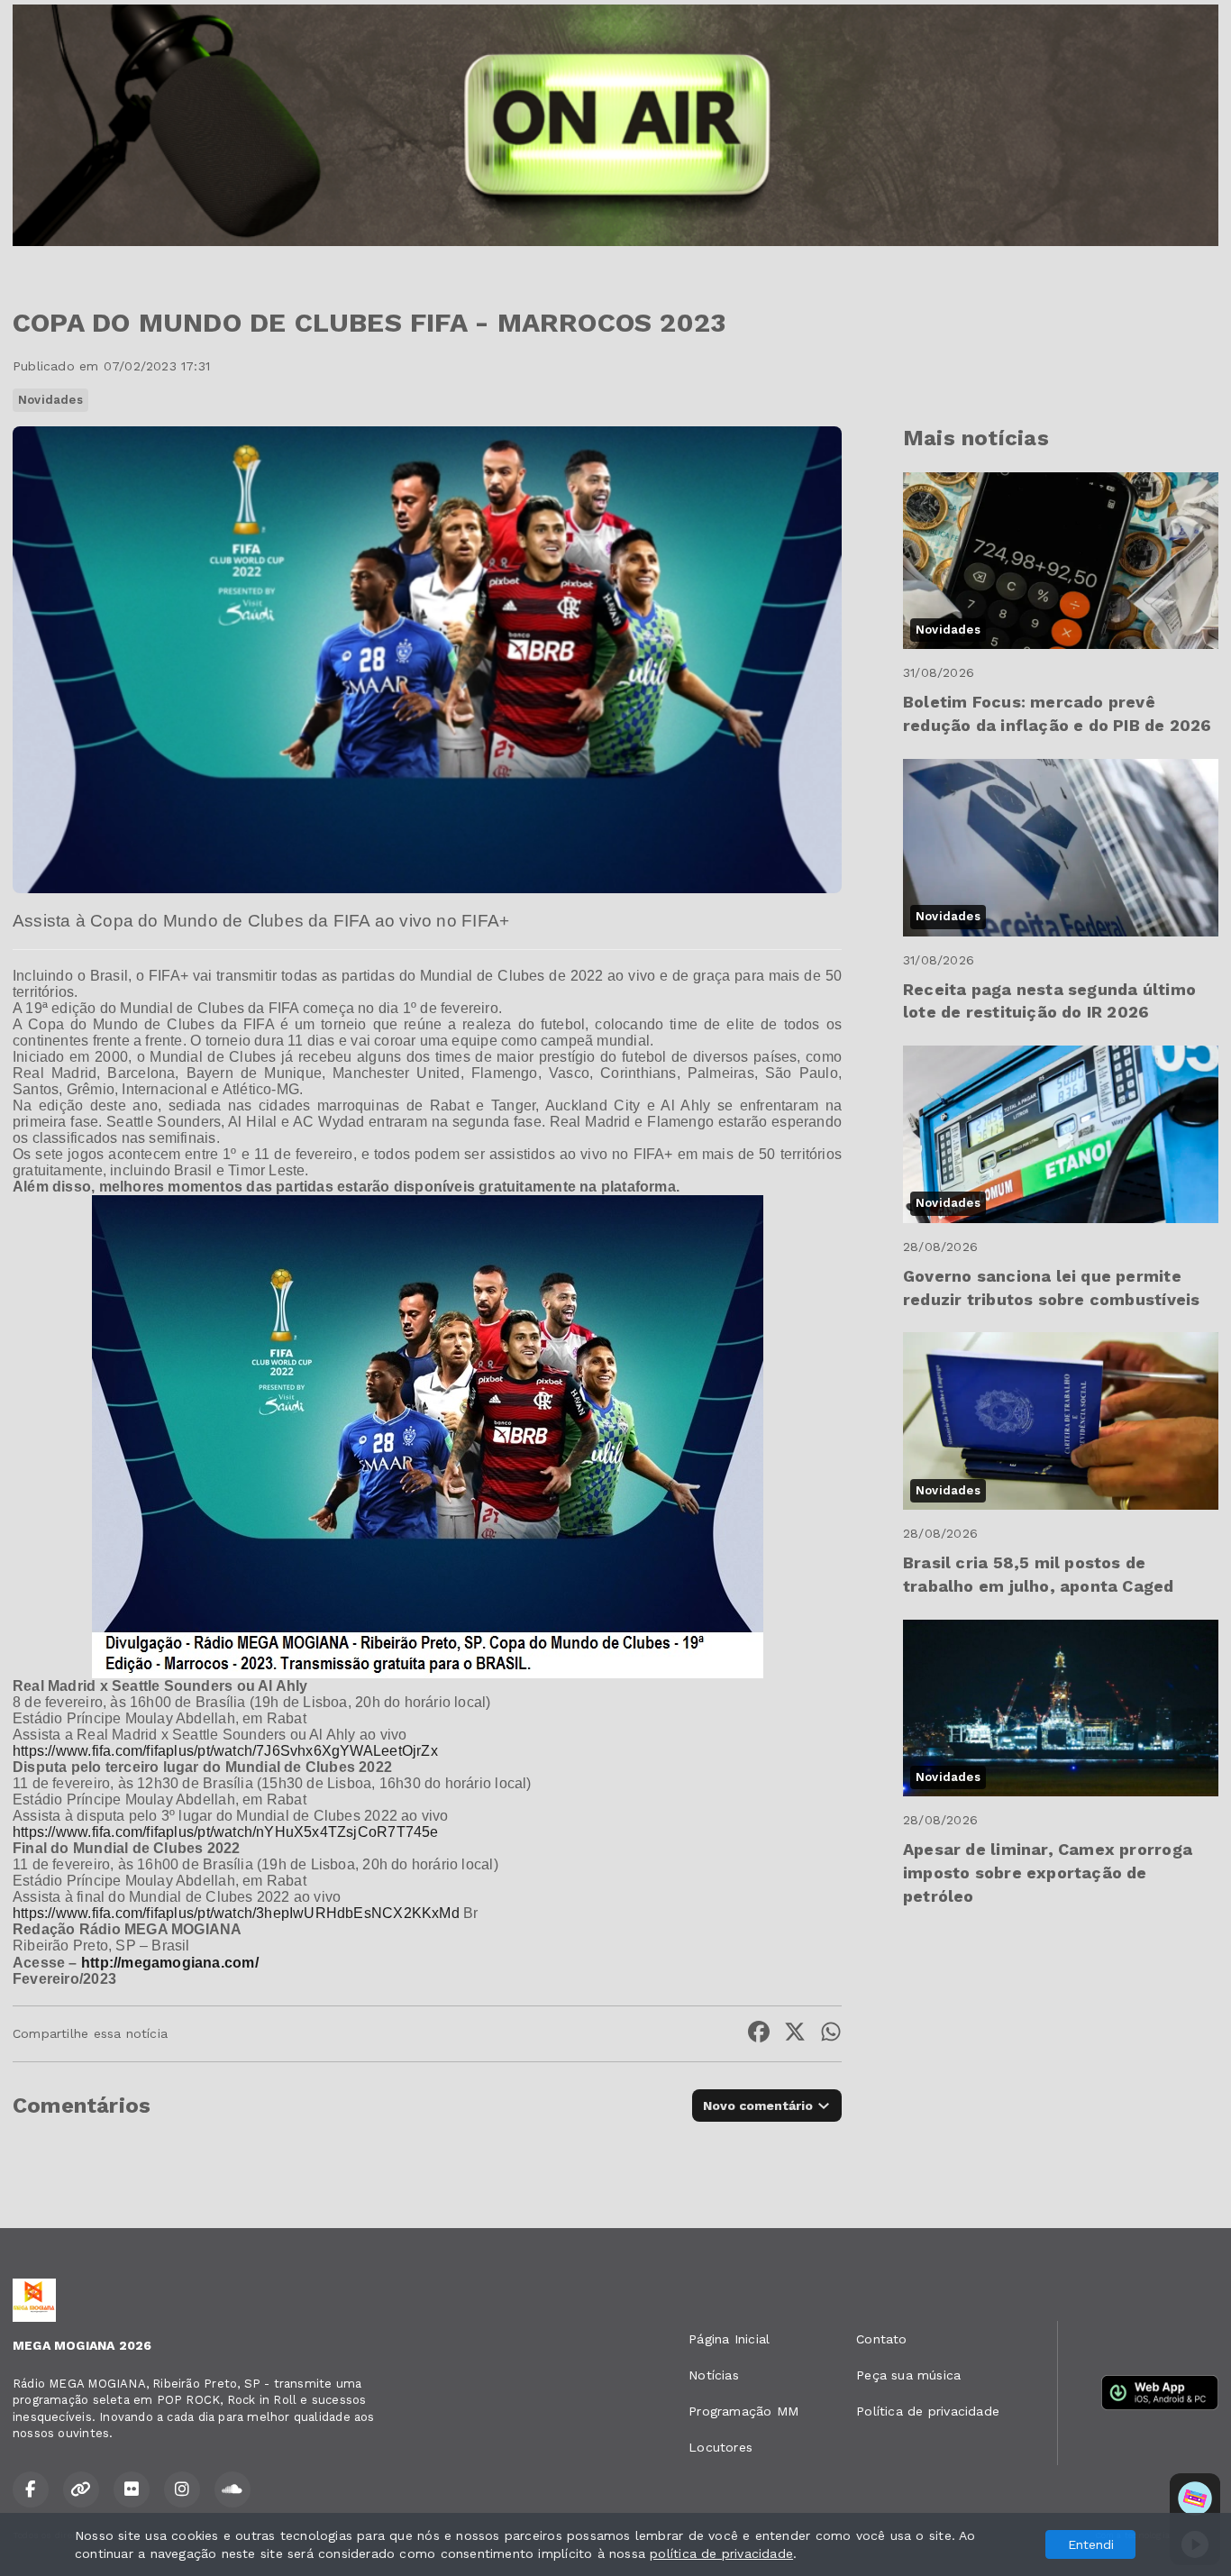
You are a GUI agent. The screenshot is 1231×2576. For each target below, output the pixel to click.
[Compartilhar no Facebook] (759, 2034)
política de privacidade (721, 2553)
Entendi (1091, 2544)
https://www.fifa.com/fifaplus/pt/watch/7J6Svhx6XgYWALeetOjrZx (225, 1751)
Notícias (714, 2375)
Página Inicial (729, 2339)
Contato (881, 2339)
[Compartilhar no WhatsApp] (831, 2034)
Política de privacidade (928, 2411)
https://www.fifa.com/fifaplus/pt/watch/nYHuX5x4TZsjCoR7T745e (226, 1832)
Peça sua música (908, 2375)
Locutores (720, 2447)
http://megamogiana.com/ (170, 1963)
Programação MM (743, 2411)
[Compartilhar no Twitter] (795, 2034)
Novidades (50, 400)
